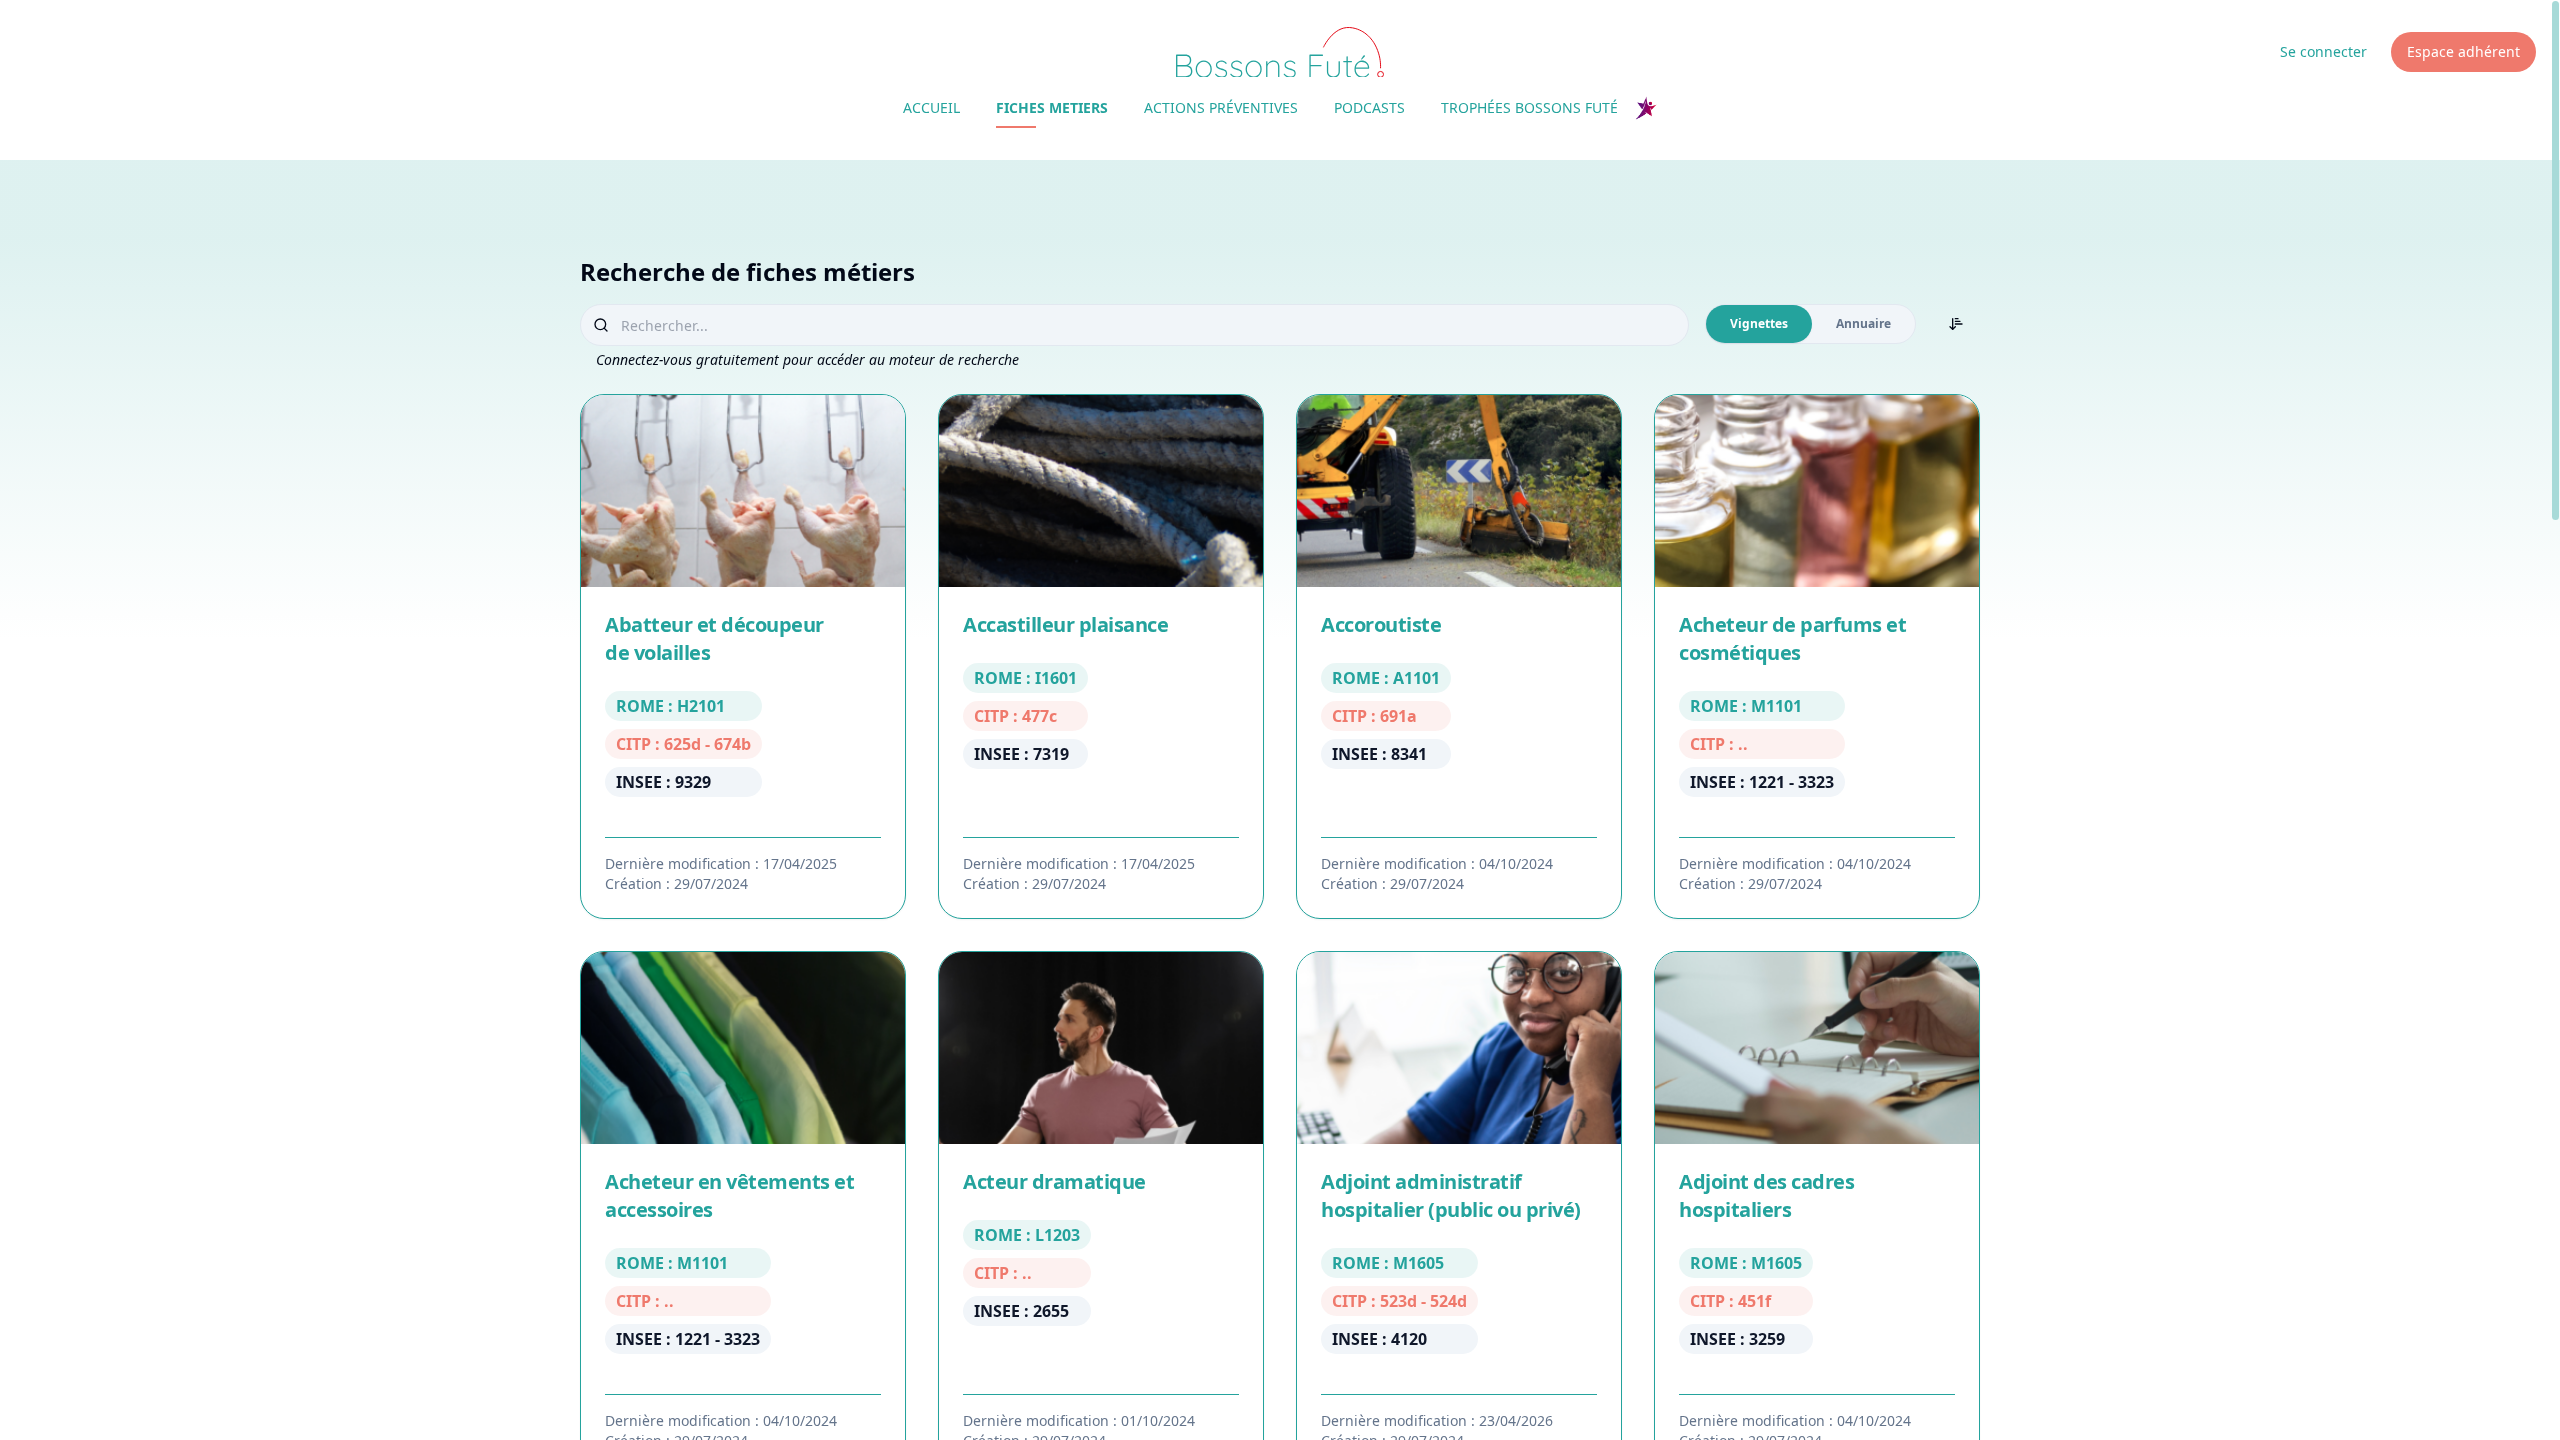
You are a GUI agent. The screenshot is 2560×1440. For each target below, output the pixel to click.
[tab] (1759, 324)
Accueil (931, 107)
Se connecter (2323, 51)
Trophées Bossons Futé (1529, 107)
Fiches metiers (1052, 107)
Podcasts (1369, 107)
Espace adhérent (2463, 51)
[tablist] (1810, 324)
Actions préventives (1221, 107)
